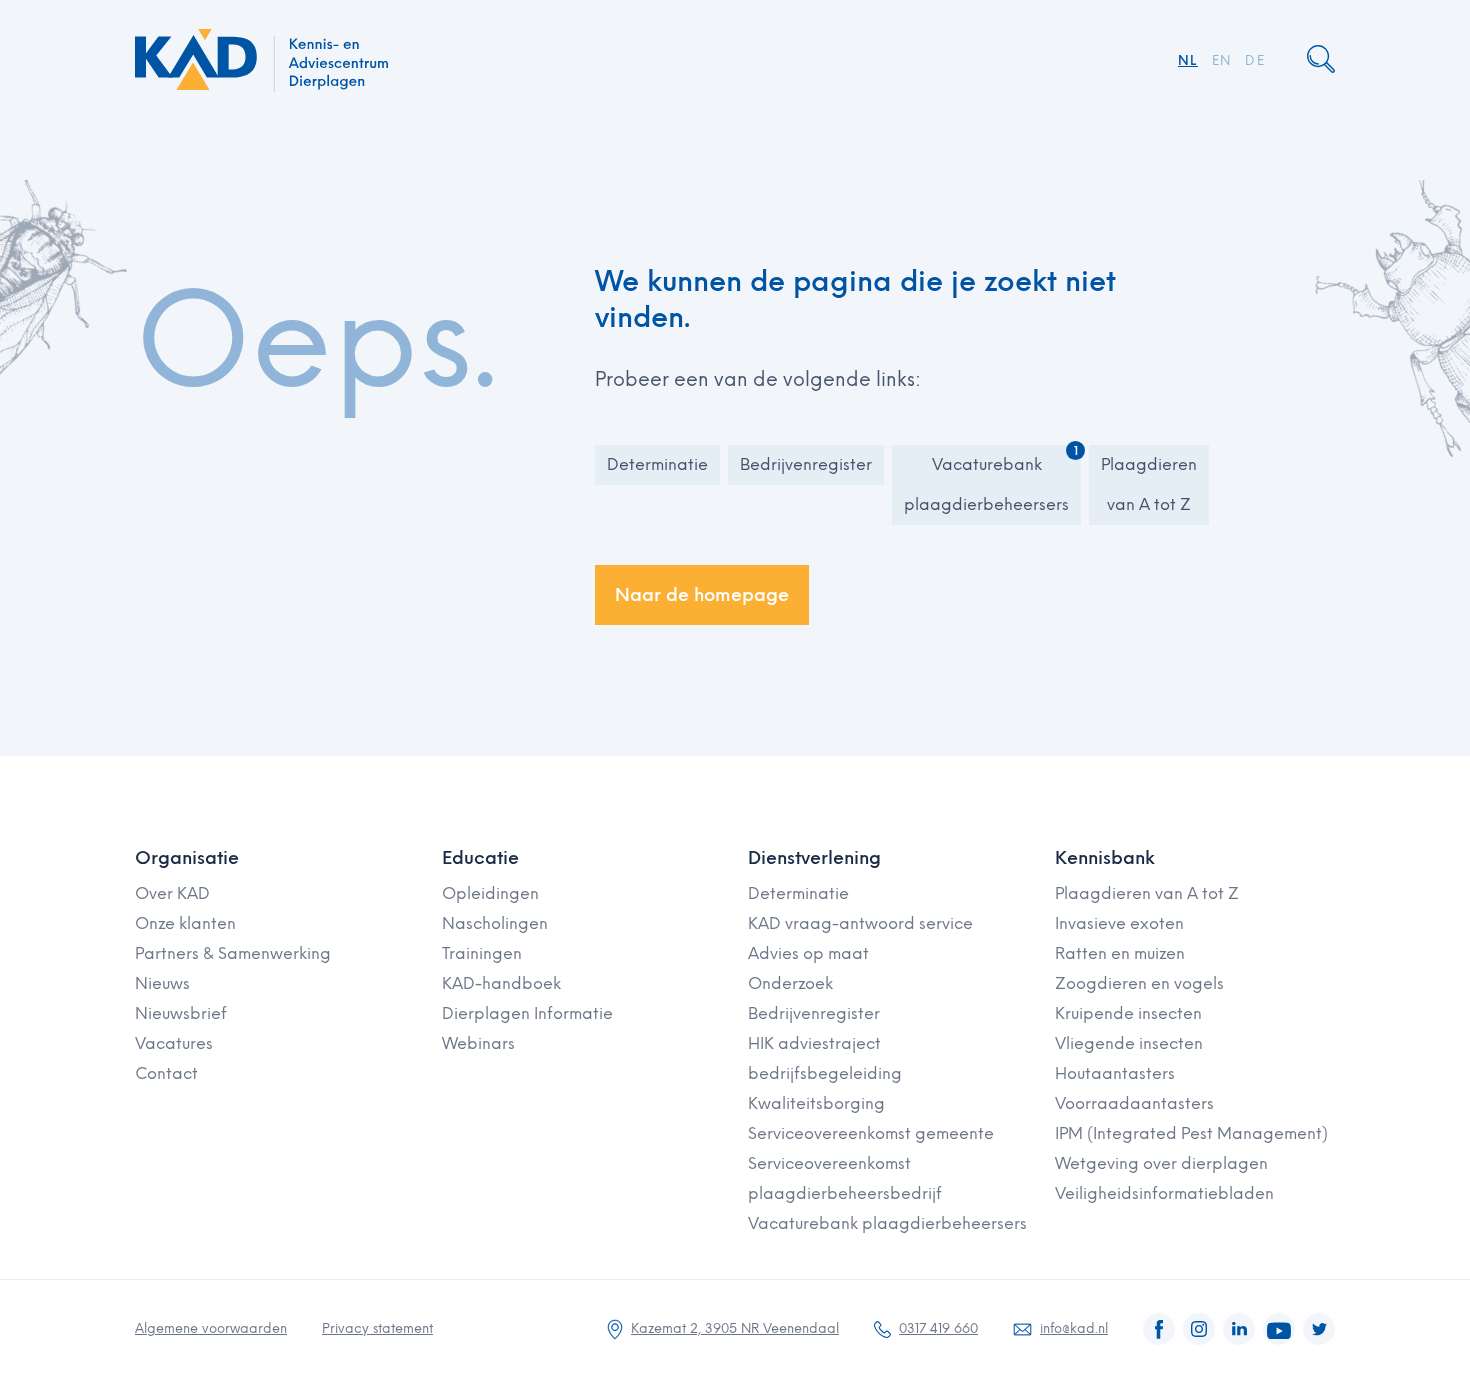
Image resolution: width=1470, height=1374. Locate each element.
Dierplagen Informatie (527, 1013)
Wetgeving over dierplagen (1161, 1163)
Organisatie (187, 858)
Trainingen (482, 953)
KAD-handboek (501, 983)
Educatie (480, 858)
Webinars (478, 1043)
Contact (166, 1073)
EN (1222, 60)
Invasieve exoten (1119, 923)
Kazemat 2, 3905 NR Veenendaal (735, 1328)
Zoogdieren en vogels (1139, 983)
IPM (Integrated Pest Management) (1191, 1133)
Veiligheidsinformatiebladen (1164, 1193)
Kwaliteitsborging (816, 1103)
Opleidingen (490, 893)
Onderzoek (790, 983)
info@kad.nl (1074, 1328)
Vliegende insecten (1129, 1043)
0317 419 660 (938, 1328)
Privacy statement (377, 1328)
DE (1255, 60)
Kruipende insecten (1128, 1013)
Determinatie (657, 464)
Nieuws (162, 983)
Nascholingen (495, 923)
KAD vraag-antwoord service (860, 923)
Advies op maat (808, 953)
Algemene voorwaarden (211, 1328)
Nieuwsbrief (181, 1013)
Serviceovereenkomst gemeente (871, 1133)
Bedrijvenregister (806, 464)
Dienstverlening (814, 858)
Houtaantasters (1115, 1073)
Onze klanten (185, 923)
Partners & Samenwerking (233, 953)
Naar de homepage (702, 595)
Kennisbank (1105, 858)
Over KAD (172, 893)
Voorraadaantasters (1134, 1103)
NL (1188, 60)
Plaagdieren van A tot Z (1149, 484)
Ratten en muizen (1120, 953)
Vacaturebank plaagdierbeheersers (986, 484)
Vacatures (174, 1043)
